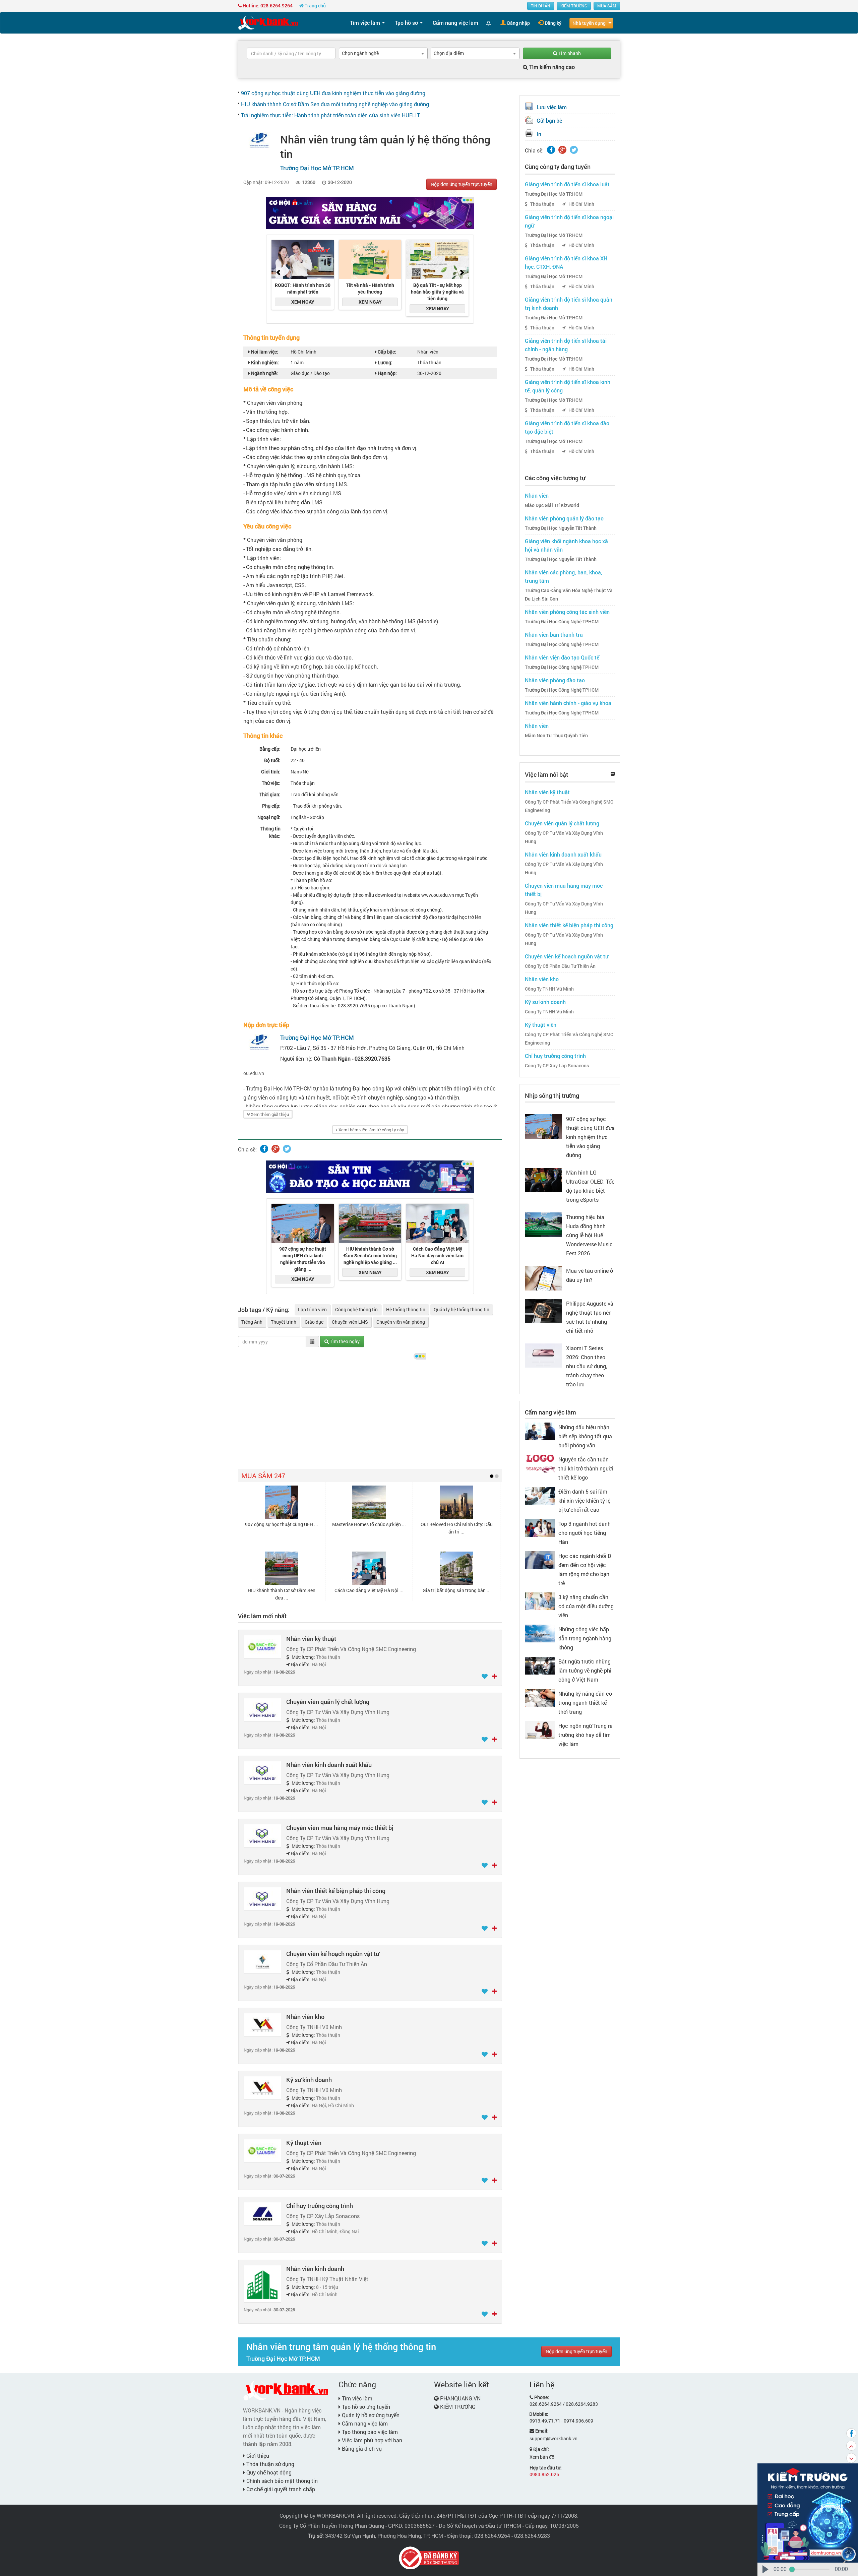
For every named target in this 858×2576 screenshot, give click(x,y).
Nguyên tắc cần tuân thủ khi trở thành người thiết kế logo (586, 1468)
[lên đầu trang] (851, 2446)
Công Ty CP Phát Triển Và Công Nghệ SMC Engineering (569, 806)
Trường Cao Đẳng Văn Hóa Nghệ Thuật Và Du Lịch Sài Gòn (569, 595)
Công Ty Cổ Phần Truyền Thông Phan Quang (332, 2526)
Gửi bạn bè (549, 120)
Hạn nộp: (387, 373)
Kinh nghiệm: (264, 362)
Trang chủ (315, 6)
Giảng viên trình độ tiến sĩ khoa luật (567, 184)
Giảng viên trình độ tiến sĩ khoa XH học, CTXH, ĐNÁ (566, 262)
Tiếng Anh (252, 1322)
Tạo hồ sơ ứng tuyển (365, 2407)
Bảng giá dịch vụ (361, 2448)
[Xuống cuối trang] (851, 2458)
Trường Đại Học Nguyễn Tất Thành (561, 528)
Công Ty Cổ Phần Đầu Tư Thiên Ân (560, 966)
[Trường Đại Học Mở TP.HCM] (259, 140)
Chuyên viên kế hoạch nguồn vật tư (333, 1954)
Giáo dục (314, 1322)
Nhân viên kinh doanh (315, 2269)
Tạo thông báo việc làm (369, 2432)
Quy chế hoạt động (268, 2472)
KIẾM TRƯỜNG (574, 6)
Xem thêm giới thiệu (269, 1114)
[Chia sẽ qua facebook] (851, 2433)
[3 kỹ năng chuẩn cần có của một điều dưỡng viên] (540, 1601)
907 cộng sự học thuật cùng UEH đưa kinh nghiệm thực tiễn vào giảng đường (333, 93)
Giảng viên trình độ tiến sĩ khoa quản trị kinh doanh (569, 304)
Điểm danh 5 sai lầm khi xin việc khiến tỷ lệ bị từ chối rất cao (584, 1500)
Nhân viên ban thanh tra (554, 635)
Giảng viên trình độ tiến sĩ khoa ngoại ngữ (569, 221)
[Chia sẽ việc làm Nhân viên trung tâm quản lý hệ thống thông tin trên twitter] (287, 1149)
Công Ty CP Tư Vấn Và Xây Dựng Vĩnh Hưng (564, 837)
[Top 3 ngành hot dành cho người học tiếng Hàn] (540, 1527)
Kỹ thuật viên (304, 2143)
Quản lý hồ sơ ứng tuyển (370, 2415)
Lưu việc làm (552, 107)
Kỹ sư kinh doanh (309, 2080)
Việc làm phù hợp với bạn (371, 2440)
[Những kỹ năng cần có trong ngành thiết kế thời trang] (540, 1697)
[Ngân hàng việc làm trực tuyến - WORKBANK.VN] (268, 22)
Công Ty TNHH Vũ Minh (549, 989)
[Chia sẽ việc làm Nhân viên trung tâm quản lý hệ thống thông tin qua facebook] (264, 1149)
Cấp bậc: (386, 352)
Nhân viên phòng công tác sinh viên (567, 612)
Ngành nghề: (264, 373)
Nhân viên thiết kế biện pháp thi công (336, 1891)
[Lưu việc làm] (485, 1677)
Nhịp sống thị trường (552, 1095)
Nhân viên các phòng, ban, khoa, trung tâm (564, 576)
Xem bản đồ (542, 2457)
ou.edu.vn (254, 1073)
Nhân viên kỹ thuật (311, 1639)
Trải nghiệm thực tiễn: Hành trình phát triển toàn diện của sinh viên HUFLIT (330, 115)
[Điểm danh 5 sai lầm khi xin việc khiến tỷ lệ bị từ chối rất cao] (540, 1495)
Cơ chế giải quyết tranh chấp (280, 2489)
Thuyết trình (284, 1322)
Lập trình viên (312, 1309)
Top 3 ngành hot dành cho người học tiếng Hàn (585, 1533)
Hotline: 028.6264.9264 (267, 6)
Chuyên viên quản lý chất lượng (328, 1702)
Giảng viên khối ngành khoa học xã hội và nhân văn (566, 545)
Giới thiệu (257, 2456)
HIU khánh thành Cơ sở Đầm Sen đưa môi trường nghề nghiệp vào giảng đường (335, 104)
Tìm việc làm (365, 23)
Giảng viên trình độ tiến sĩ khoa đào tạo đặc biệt (567, 427)
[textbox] (291, 53)
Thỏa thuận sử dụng (270, 2464)
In (539, 134)
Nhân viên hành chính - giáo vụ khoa (568, 703)
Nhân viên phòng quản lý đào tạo (564, 518)
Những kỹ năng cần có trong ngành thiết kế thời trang (585, 1703)
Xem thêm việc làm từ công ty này (371, 1130)
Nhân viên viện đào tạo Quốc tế (562, 657)
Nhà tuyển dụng (589, 23)
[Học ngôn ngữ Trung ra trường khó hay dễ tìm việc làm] (540, 1729)
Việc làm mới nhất (262, 1616)
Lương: (385, 362)
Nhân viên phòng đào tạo (555, 680)
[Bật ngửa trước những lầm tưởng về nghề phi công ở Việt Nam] (540, 1665)
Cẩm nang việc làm (455, 23)
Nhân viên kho (305, 2017)
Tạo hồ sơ (406, 23)
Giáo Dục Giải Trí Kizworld (552, 505)
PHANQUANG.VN (460, 2398)
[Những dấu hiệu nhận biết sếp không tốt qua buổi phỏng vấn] (540, 1431)
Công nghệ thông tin (356, 1309)
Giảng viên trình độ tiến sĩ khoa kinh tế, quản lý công (568, 386)
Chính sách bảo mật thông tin (281, 2481)
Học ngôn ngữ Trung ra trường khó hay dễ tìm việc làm (586, 1735)
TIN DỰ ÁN (541, 6)
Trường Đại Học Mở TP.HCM (554, 194)
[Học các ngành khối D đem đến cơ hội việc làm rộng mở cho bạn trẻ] (540, 1559)
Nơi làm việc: (264, 352)
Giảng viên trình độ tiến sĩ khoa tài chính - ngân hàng (566, 345)
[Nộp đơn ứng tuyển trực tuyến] (494, 1677)
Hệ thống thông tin (406, 1309)
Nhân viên (537, 495)
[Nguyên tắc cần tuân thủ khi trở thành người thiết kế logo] (540, 1463)
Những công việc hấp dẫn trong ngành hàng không (585, 1638)
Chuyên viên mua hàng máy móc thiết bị (340, 1828)
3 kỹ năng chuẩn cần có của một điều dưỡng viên (586, 1606)
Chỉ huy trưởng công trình (320, 2206)
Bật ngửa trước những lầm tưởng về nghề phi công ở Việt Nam (585, 1670)
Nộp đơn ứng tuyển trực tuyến (462, 184)
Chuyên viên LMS (350, 1322)
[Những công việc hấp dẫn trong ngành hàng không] (540, 1633)
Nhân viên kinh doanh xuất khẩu (329, 1765)
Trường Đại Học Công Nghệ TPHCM (562, 622)
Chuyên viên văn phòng (401, 1322)
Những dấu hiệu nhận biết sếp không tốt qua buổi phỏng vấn (585, 1436)
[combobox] (383, 53)
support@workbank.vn (554, 2438)
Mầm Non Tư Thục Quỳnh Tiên (556, 736)
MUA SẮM (607, 6)
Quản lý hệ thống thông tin (462, 1309)
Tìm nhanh (569, 53)
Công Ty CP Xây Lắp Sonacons (557, 1066)
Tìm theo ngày (344, 1341)
